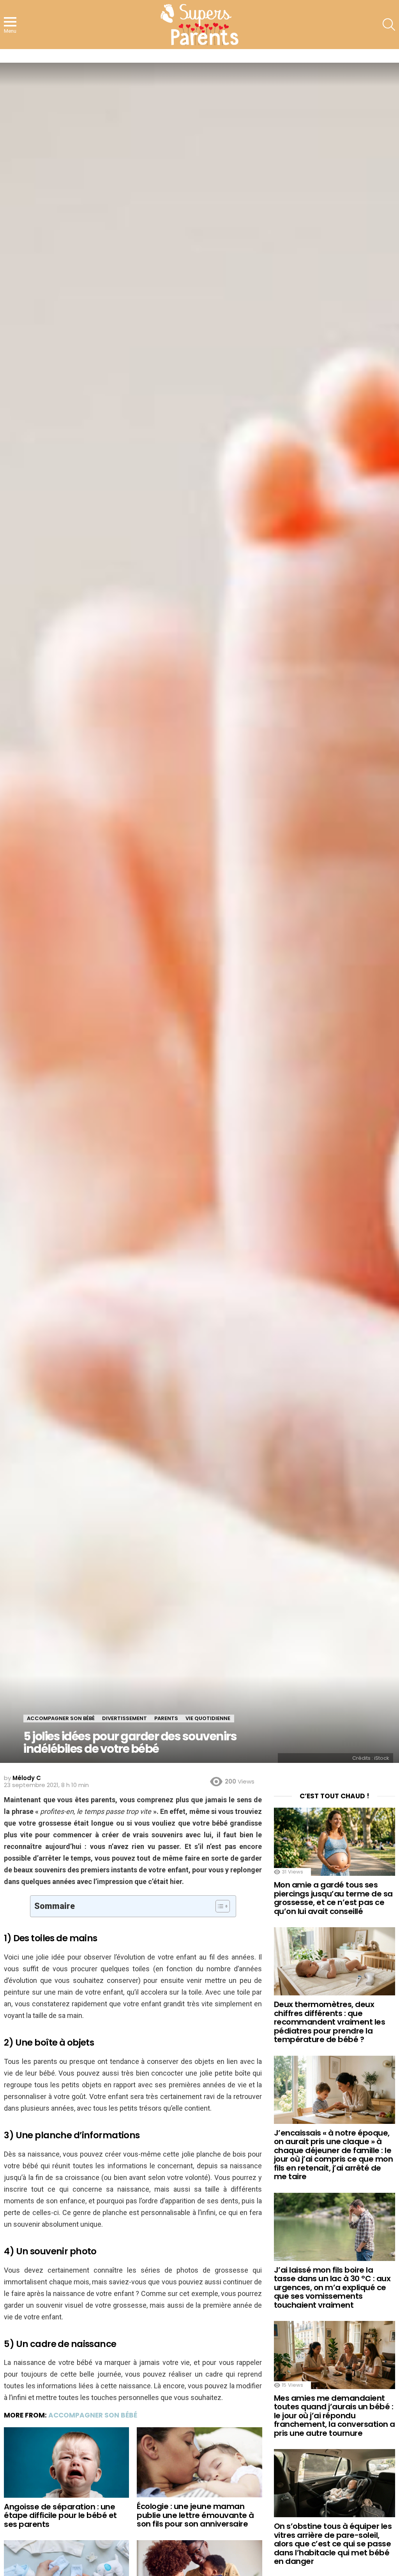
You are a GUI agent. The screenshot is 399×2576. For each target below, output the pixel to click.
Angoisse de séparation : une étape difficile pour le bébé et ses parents (60, 2515)
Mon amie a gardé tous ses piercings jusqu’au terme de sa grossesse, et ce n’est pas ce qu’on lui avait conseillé (333, 1898)
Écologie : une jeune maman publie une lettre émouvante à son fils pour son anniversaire (195, 2515)
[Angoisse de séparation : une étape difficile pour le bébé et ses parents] (66, 2462)
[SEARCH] (389, 25)
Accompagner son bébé (93, 2415)
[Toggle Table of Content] (219, 1906)
